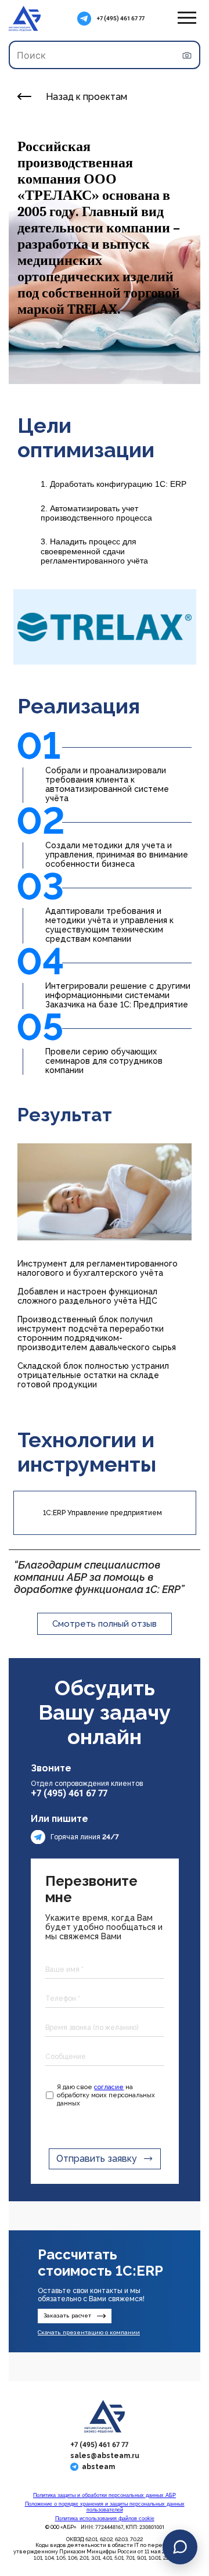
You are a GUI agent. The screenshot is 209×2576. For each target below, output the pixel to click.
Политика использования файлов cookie (105, 2518)
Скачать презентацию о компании (89, 2332)
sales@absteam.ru (105, 2456)
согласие (109, 2087)
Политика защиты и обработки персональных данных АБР (105, 2495)
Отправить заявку (97, 2159)
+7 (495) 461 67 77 (121, 18)
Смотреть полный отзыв (105, 1624)
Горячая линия (85, 1837)
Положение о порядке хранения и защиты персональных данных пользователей (105, 2507)
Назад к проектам (87, 97)
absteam (98, 2467)
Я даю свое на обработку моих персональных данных (106, 2095)
